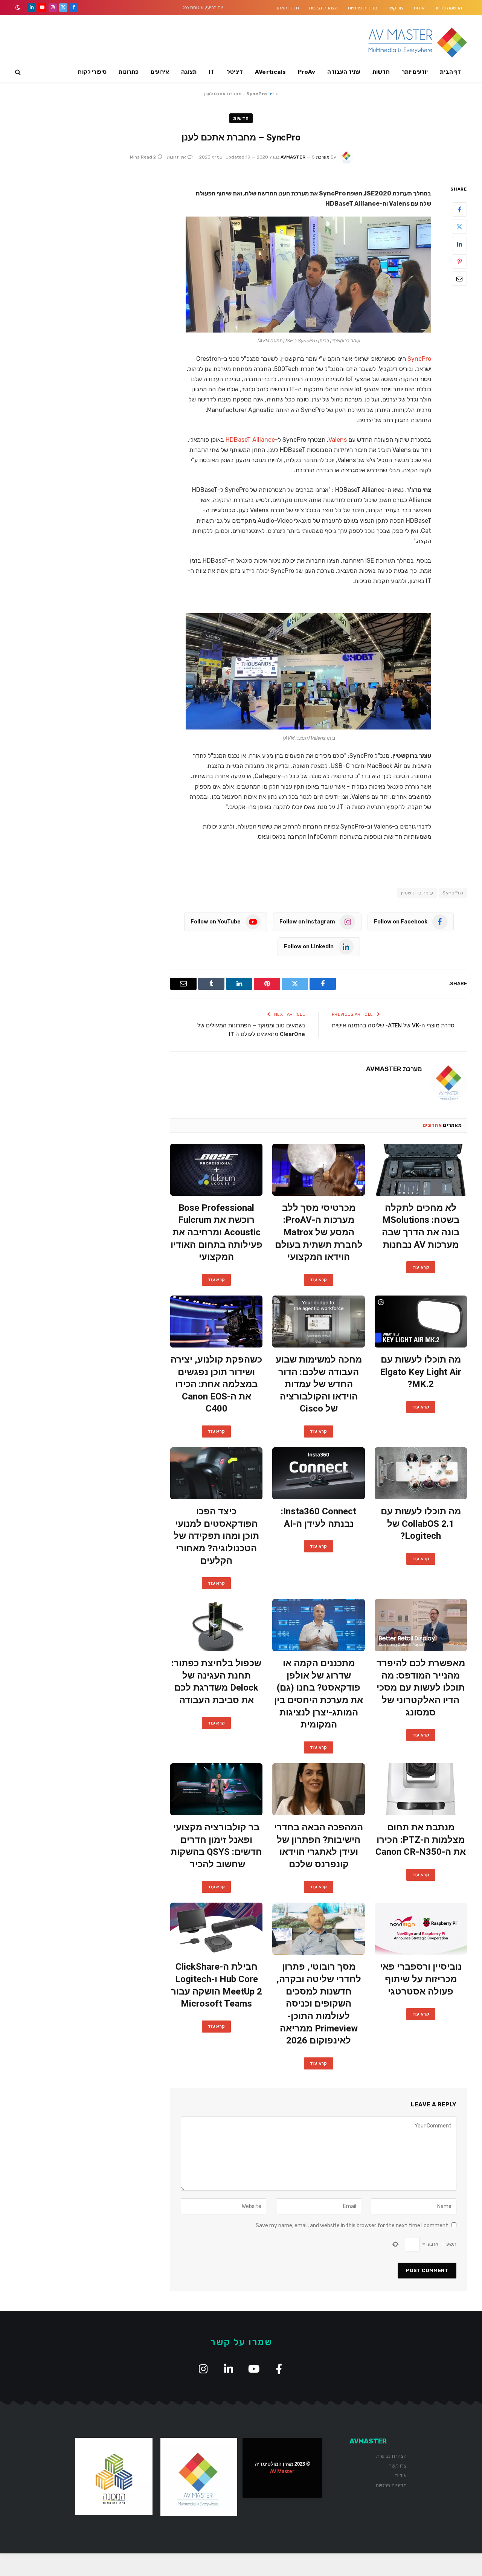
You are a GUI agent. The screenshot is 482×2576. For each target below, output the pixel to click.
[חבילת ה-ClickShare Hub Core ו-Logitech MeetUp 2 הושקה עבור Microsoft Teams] (216, 1929)
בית (271, 94)
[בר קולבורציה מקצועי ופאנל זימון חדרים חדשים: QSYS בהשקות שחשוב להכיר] (216, 1789)
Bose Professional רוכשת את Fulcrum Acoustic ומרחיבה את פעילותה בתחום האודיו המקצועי (217, 1232)
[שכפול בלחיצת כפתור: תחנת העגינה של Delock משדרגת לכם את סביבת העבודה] (216, 1625)
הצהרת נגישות (323, 8)
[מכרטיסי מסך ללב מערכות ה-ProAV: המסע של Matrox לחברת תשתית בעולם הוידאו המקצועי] (318, 1170)
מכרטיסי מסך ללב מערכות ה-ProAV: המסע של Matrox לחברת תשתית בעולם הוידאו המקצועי (319, 1232)
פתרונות (129, 72)
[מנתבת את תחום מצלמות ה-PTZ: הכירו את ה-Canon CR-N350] (421, 1789)
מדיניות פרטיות (362, 8)
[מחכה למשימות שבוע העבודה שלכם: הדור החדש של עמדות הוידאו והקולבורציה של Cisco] (318, 1322)
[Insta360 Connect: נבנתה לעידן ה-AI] (318, 1473)
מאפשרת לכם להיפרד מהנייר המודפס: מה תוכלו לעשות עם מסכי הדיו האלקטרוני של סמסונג (421, 1688)
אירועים (160, 72)
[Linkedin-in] (228, 2369)
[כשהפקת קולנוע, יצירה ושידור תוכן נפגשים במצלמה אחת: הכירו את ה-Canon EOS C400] (216, 1322)
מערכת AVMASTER (305, 157)
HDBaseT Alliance (250, 440)
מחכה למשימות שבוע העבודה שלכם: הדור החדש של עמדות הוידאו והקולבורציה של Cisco (319, 1384)
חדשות (381, 72)
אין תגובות (176, 157)
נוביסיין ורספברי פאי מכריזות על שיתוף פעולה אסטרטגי (421, 1979)
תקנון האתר (287, 8)
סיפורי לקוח (92, 72)
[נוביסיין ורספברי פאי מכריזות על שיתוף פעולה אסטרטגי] (421, 1929)
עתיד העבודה (344, 72)
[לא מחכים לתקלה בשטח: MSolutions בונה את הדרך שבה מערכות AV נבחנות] (421, 1170)
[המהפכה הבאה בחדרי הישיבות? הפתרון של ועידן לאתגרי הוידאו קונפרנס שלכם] (318, 1789)
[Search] (19, 72)
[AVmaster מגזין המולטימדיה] (418, 43)
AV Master (282, 2471)
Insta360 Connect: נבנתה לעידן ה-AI (319, 1518)
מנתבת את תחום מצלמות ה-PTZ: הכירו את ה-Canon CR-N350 (421, 1840)
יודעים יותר (415, 72)
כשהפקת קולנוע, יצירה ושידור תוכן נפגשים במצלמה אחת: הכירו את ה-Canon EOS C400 (216, 1384)
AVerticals (270, 72)
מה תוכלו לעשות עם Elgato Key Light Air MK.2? (421, 1372)
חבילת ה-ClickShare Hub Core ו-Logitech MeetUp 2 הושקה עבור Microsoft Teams (217, 1985)
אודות (419, 8)
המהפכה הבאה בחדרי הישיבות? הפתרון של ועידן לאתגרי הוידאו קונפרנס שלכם (319, 1846)
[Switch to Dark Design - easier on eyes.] (18, 8)
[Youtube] (254, 2369)
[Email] (459, 279)
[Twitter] (459, 227)
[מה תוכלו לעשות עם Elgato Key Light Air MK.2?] (421, 1322)
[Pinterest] (459, 261)
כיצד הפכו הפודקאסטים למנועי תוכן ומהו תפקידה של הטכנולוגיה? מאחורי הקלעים (216, 1536)
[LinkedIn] (459, 244)
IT (212, 72)
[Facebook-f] (279, 2369)
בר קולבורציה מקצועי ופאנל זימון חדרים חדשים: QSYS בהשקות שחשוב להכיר (216, 1846)
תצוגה (189, 72)
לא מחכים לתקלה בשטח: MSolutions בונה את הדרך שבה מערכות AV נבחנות (421, 1226)
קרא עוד (421, 1267)
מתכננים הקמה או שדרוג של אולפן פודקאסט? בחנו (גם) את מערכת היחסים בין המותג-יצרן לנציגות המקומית (319, 1694)
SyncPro (419, 359)
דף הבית (450, 72)
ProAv (307, 72)
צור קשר (395, 8)
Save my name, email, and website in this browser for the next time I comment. (351, 2226)
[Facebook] (459, 209)
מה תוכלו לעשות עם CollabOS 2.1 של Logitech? (421, 1524)
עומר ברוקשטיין (417, 893)
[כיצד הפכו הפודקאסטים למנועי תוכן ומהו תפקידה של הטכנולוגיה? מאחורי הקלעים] (216, 1473)
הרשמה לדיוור (448, 8)
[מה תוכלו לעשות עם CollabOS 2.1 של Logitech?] (421, 1473)
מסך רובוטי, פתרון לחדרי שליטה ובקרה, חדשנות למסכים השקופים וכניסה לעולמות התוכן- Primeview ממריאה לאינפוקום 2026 (319, 2004)
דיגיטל (235, 72)
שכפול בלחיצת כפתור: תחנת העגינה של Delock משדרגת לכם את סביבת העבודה (216, 1682)
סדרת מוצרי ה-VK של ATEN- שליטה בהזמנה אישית (393, 1026)
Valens (338, 440)
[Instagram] (203, 2369)
